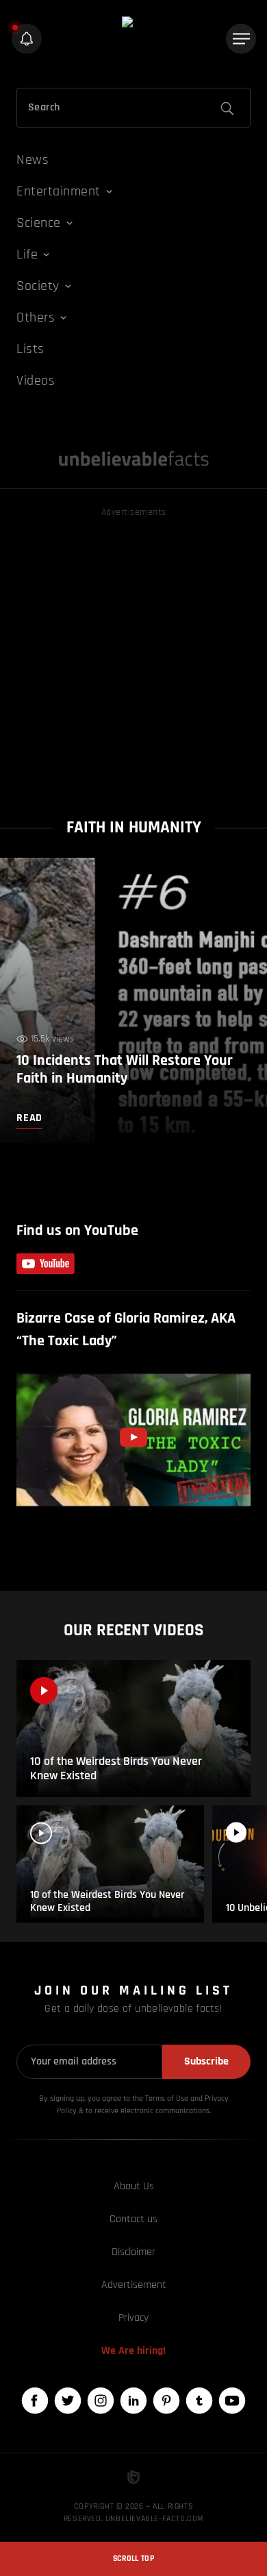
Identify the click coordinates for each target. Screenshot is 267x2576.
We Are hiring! (133, 2351)
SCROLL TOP (133, 2559)
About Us (134, 2186)
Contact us (133, 2219)
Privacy (133, 2318)
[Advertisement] (133, 654)
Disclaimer (133, 2252)
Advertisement (134, 2285)
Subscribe (206, 2061)
